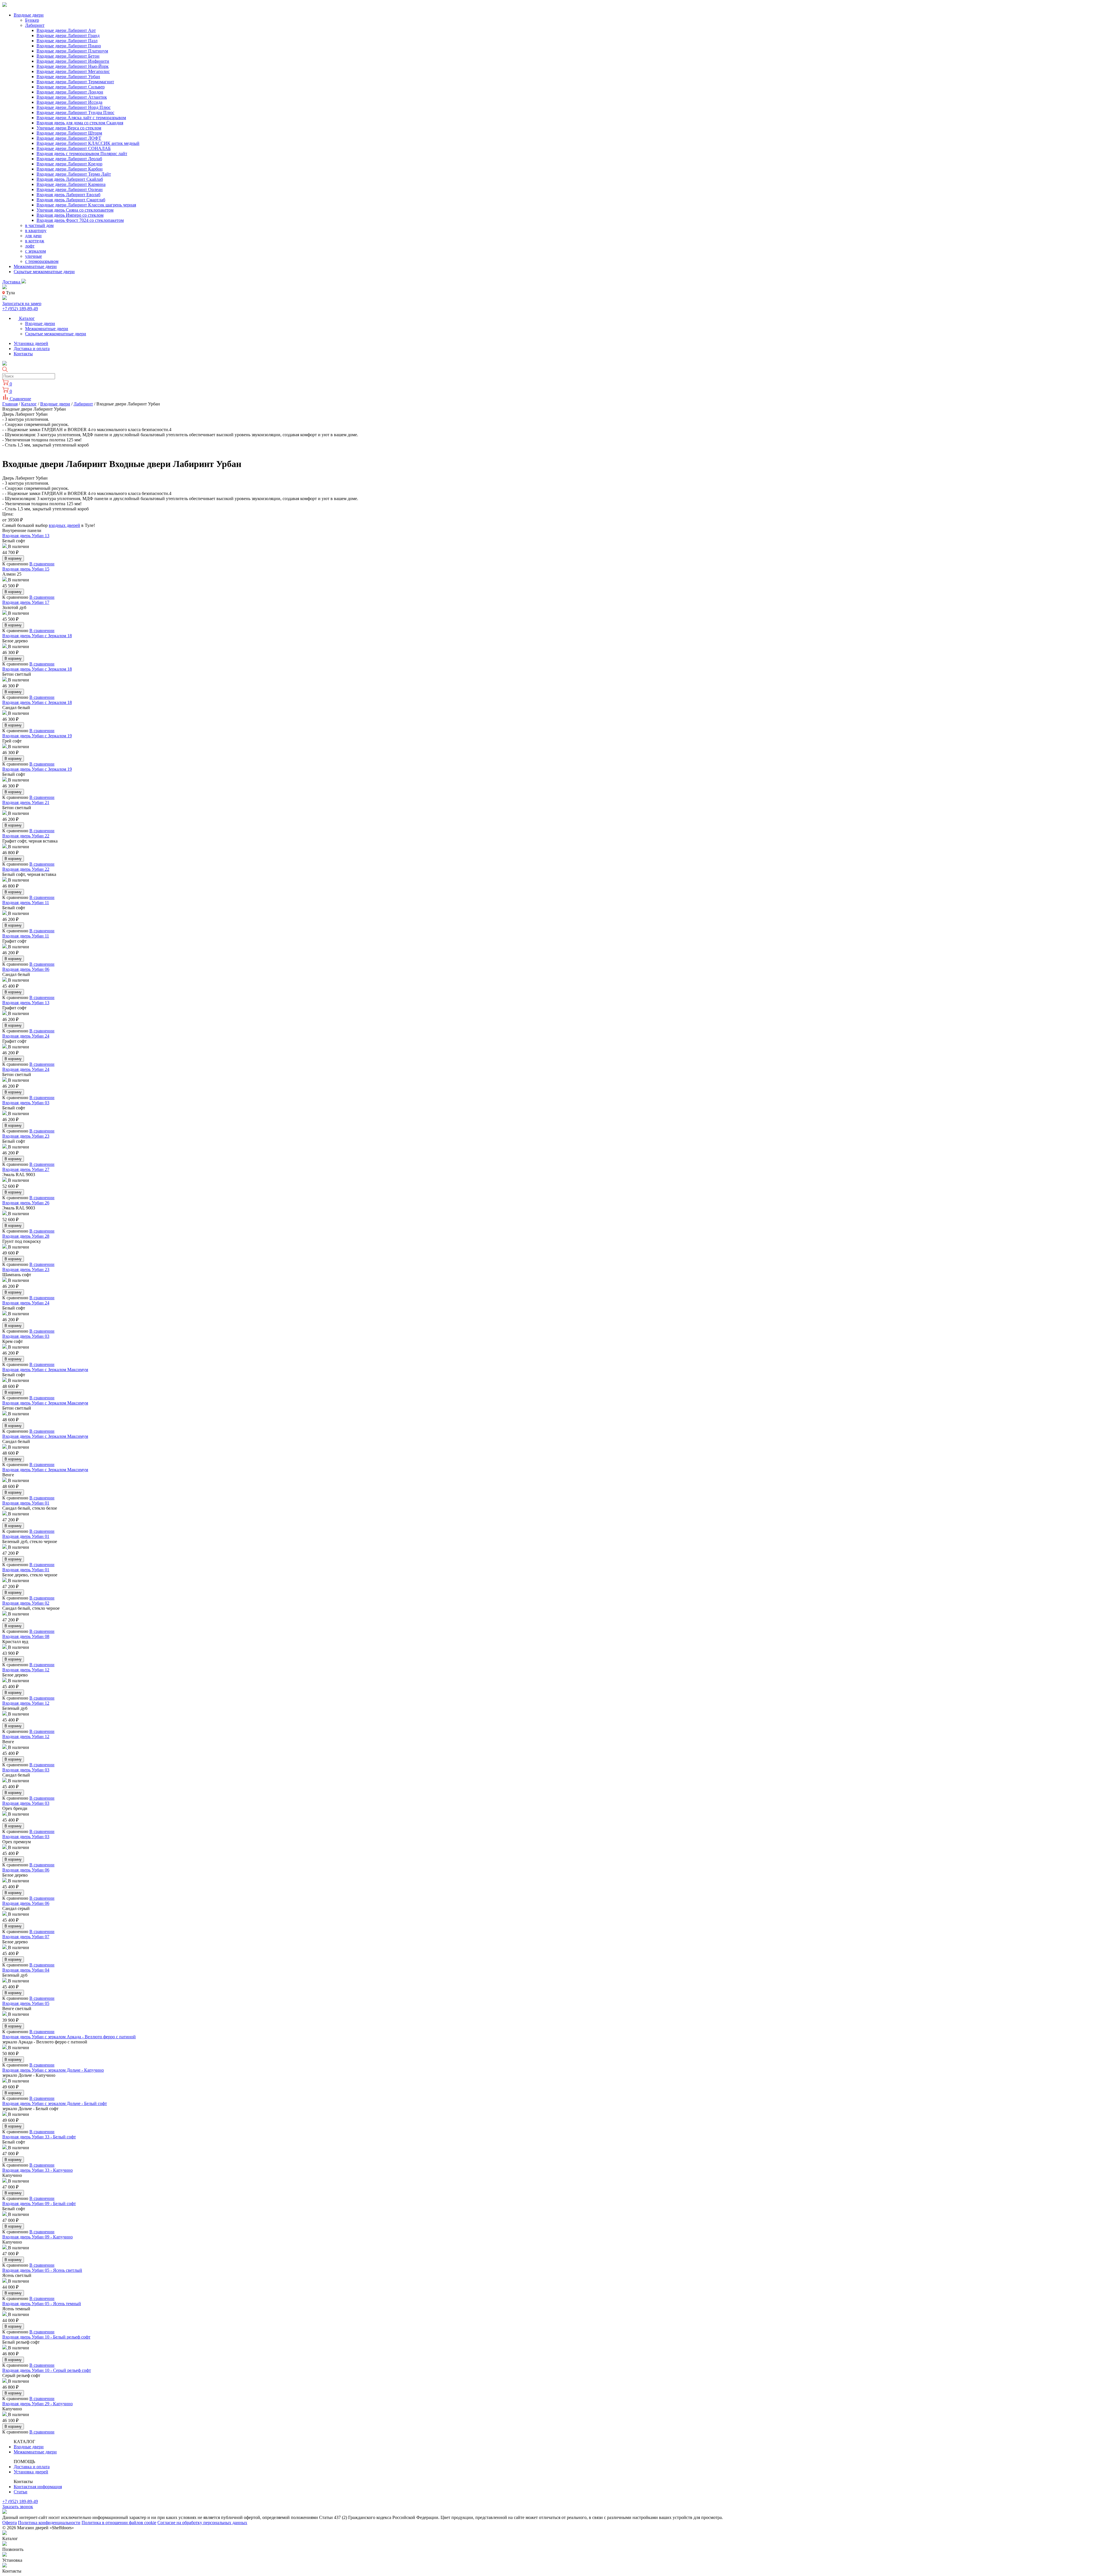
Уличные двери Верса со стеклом (69, 128)
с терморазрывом (42, 261)
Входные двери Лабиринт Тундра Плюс (75, 112)
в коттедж (35, 241)
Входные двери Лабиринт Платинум (72, 51)
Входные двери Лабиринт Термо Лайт (74, 174)
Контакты (23, 354)
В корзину (13, 558)
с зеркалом (36, 251)
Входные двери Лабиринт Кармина (71, 184)
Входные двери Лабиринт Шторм (69, 133)
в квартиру (36, 231)
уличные (34, 256)
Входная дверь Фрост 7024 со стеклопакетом (80, 220)
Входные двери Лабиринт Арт (66, 30)
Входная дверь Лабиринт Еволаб (68, 195)
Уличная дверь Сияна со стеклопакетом (75, 210)
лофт (30, 246)
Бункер (32, 20)
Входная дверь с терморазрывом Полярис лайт (82, 154)
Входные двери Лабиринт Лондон (70, 92)
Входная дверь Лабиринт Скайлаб (70, 179)
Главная (10, 404)
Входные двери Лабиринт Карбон (70, 169)
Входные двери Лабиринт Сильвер (71, 87)
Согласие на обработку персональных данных (202, 2523)
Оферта (10, 2523)
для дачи (33, 236)
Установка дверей (31, 343)
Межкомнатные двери (35, 266)
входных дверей (64, 525)
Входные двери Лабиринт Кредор (69, 164)
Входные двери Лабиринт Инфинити (73, 61)
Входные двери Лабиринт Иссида (69, 102)
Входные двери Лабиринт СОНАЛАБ (74, 148)
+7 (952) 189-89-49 (20, 309)
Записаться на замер (22, 304)
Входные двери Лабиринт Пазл (67, 41)
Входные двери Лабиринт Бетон (68, 56)
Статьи (21, 2492)
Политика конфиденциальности (49, 2523)
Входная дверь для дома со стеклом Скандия (80, 123)
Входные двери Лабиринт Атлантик (72, 97)
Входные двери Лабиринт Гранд (68, 35)
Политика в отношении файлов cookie (119, 2523)
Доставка (12, 282)
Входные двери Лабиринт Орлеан (70, 189)
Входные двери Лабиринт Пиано (69, 46)
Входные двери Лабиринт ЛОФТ (69, 138)
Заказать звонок (18, 2507)
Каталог (26, 318)
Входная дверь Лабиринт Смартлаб (71, 200)
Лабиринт (35, 25)
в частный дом (39, 225)
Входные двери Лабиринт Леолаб (69, 159)
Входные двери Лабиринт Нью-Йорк (73, 66)
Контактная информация (38, 2487)
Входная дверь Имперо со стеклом (70, 215)
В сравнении (42, 564)
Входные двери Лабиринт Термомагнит (75, 82)
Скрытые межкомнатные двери (44, 272)
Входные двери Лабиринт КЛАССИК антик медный (88, 143)
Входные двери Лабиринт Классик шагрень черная (86, 205)
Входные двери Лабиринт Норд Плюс (74, 107)
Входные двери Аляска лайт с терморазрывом (81, 118)
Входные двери (29, 15)
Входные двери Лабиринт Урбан (68, 77)
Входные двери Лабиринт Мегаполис (73, 71)
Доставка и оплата (32, 349)
